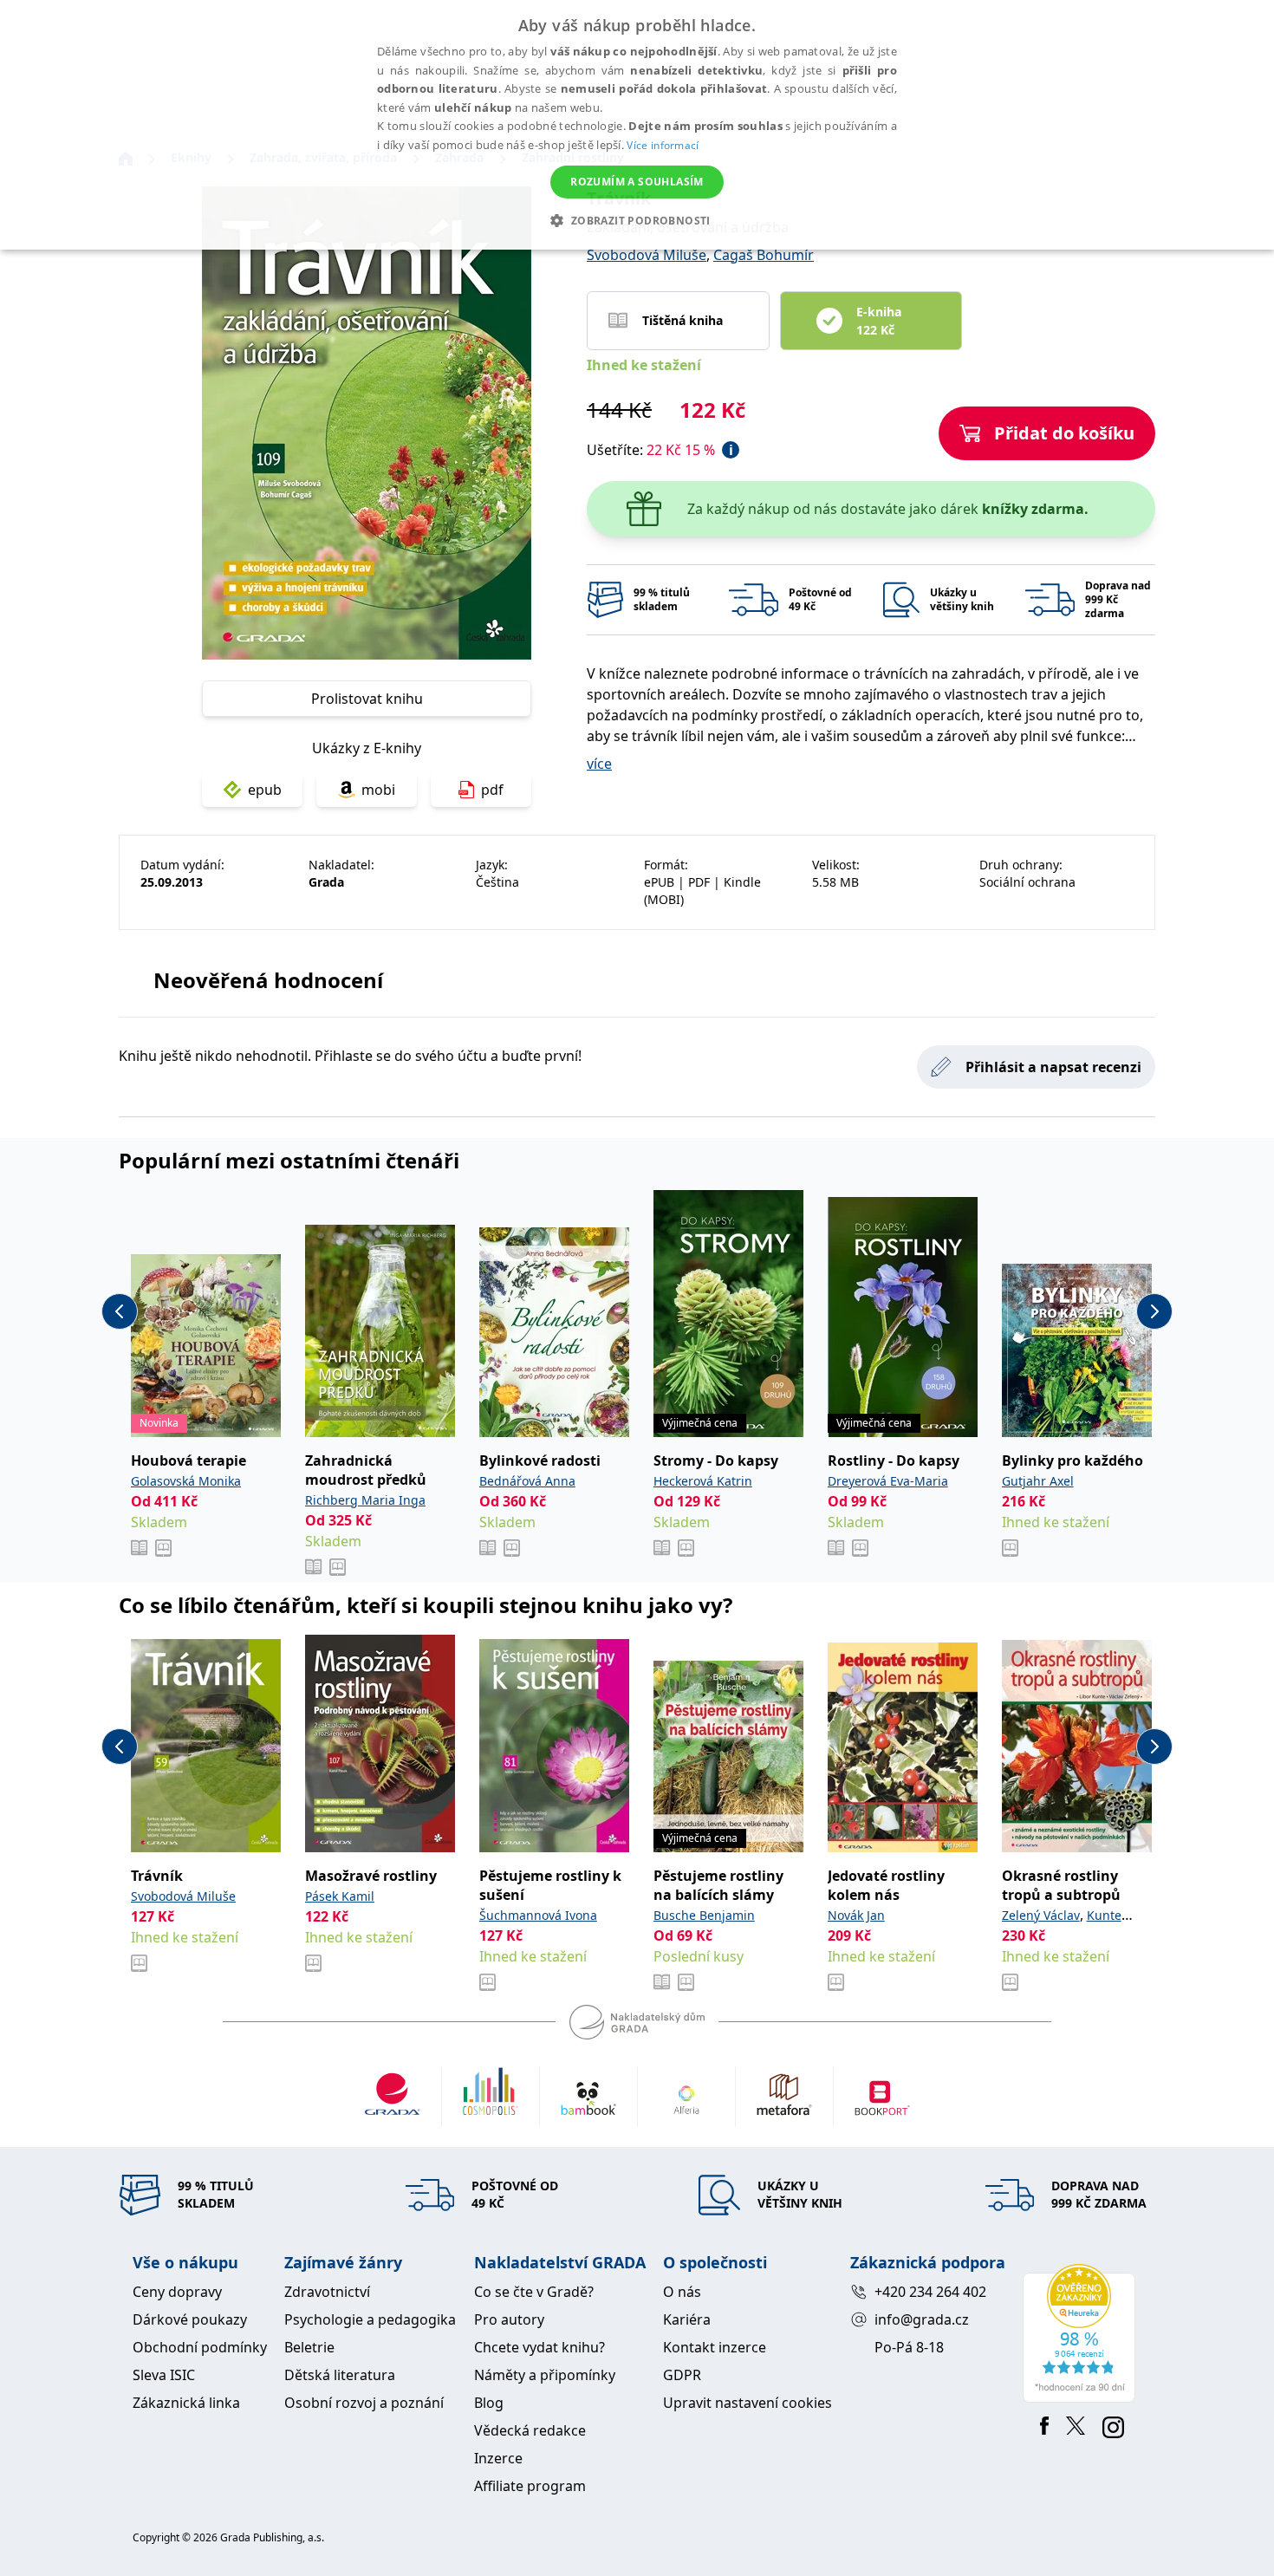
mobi (378, 790)
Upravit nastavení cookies (747, 2403)
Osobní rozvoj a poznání (364, 2403)
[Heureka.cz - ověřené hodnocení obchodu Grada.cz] (1082, 2333)
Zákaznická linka (186, 2403)
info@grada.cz (922, 2319)
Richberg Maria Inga (365, 1500)
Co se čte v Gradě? (534, 2292)
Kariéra (687, 2319)
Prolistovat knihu (367, 699)
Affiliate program (530, 2486)
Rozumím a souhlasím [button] (637, 182)
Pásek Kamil (340, 1896)
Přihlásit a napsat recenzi (1053, 1067)
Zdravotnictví (327, 2292)
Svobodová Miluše (647, 255)
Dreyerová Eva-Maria (888, 1481)
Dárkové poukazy (190, 2319)
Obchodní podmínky (200, 2347)
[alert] (637, 125)
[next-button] (1154, 1311)
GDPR (682, 2375)
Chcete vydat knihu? (539, 2347)
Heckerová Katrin (703, 1481)
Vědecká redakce (530, 2430)
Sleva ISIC (164, 2375)
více (599, 764)
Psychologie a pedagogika (370, 2319)
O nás (682, 2292)
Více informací (663, 145)
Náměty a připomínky (545, 2375)
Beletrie (309, 2347)
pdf (492, 790)
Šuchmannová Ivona (538, 1915)
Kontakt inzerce (715, 2347)
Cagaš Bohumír (764, 255)
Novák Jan (856, 1915)
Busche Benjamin (704, 1915)
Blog (489, 2403)
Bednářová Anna (527, 1481)
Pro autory (509, 2319)
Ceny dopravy (177, 2292)
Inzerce (498, 2458)
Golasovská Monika (186, 1481)
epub (265, 790)
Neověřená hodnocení (268, 980)
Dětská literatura (340, 2375)
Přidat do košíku (1064, 433)
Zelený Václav (1041, 1915)
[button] (637, 220)
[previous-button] (120, 1311)
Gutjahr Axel (1038, 1481)
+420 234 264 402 (930, 2292)
